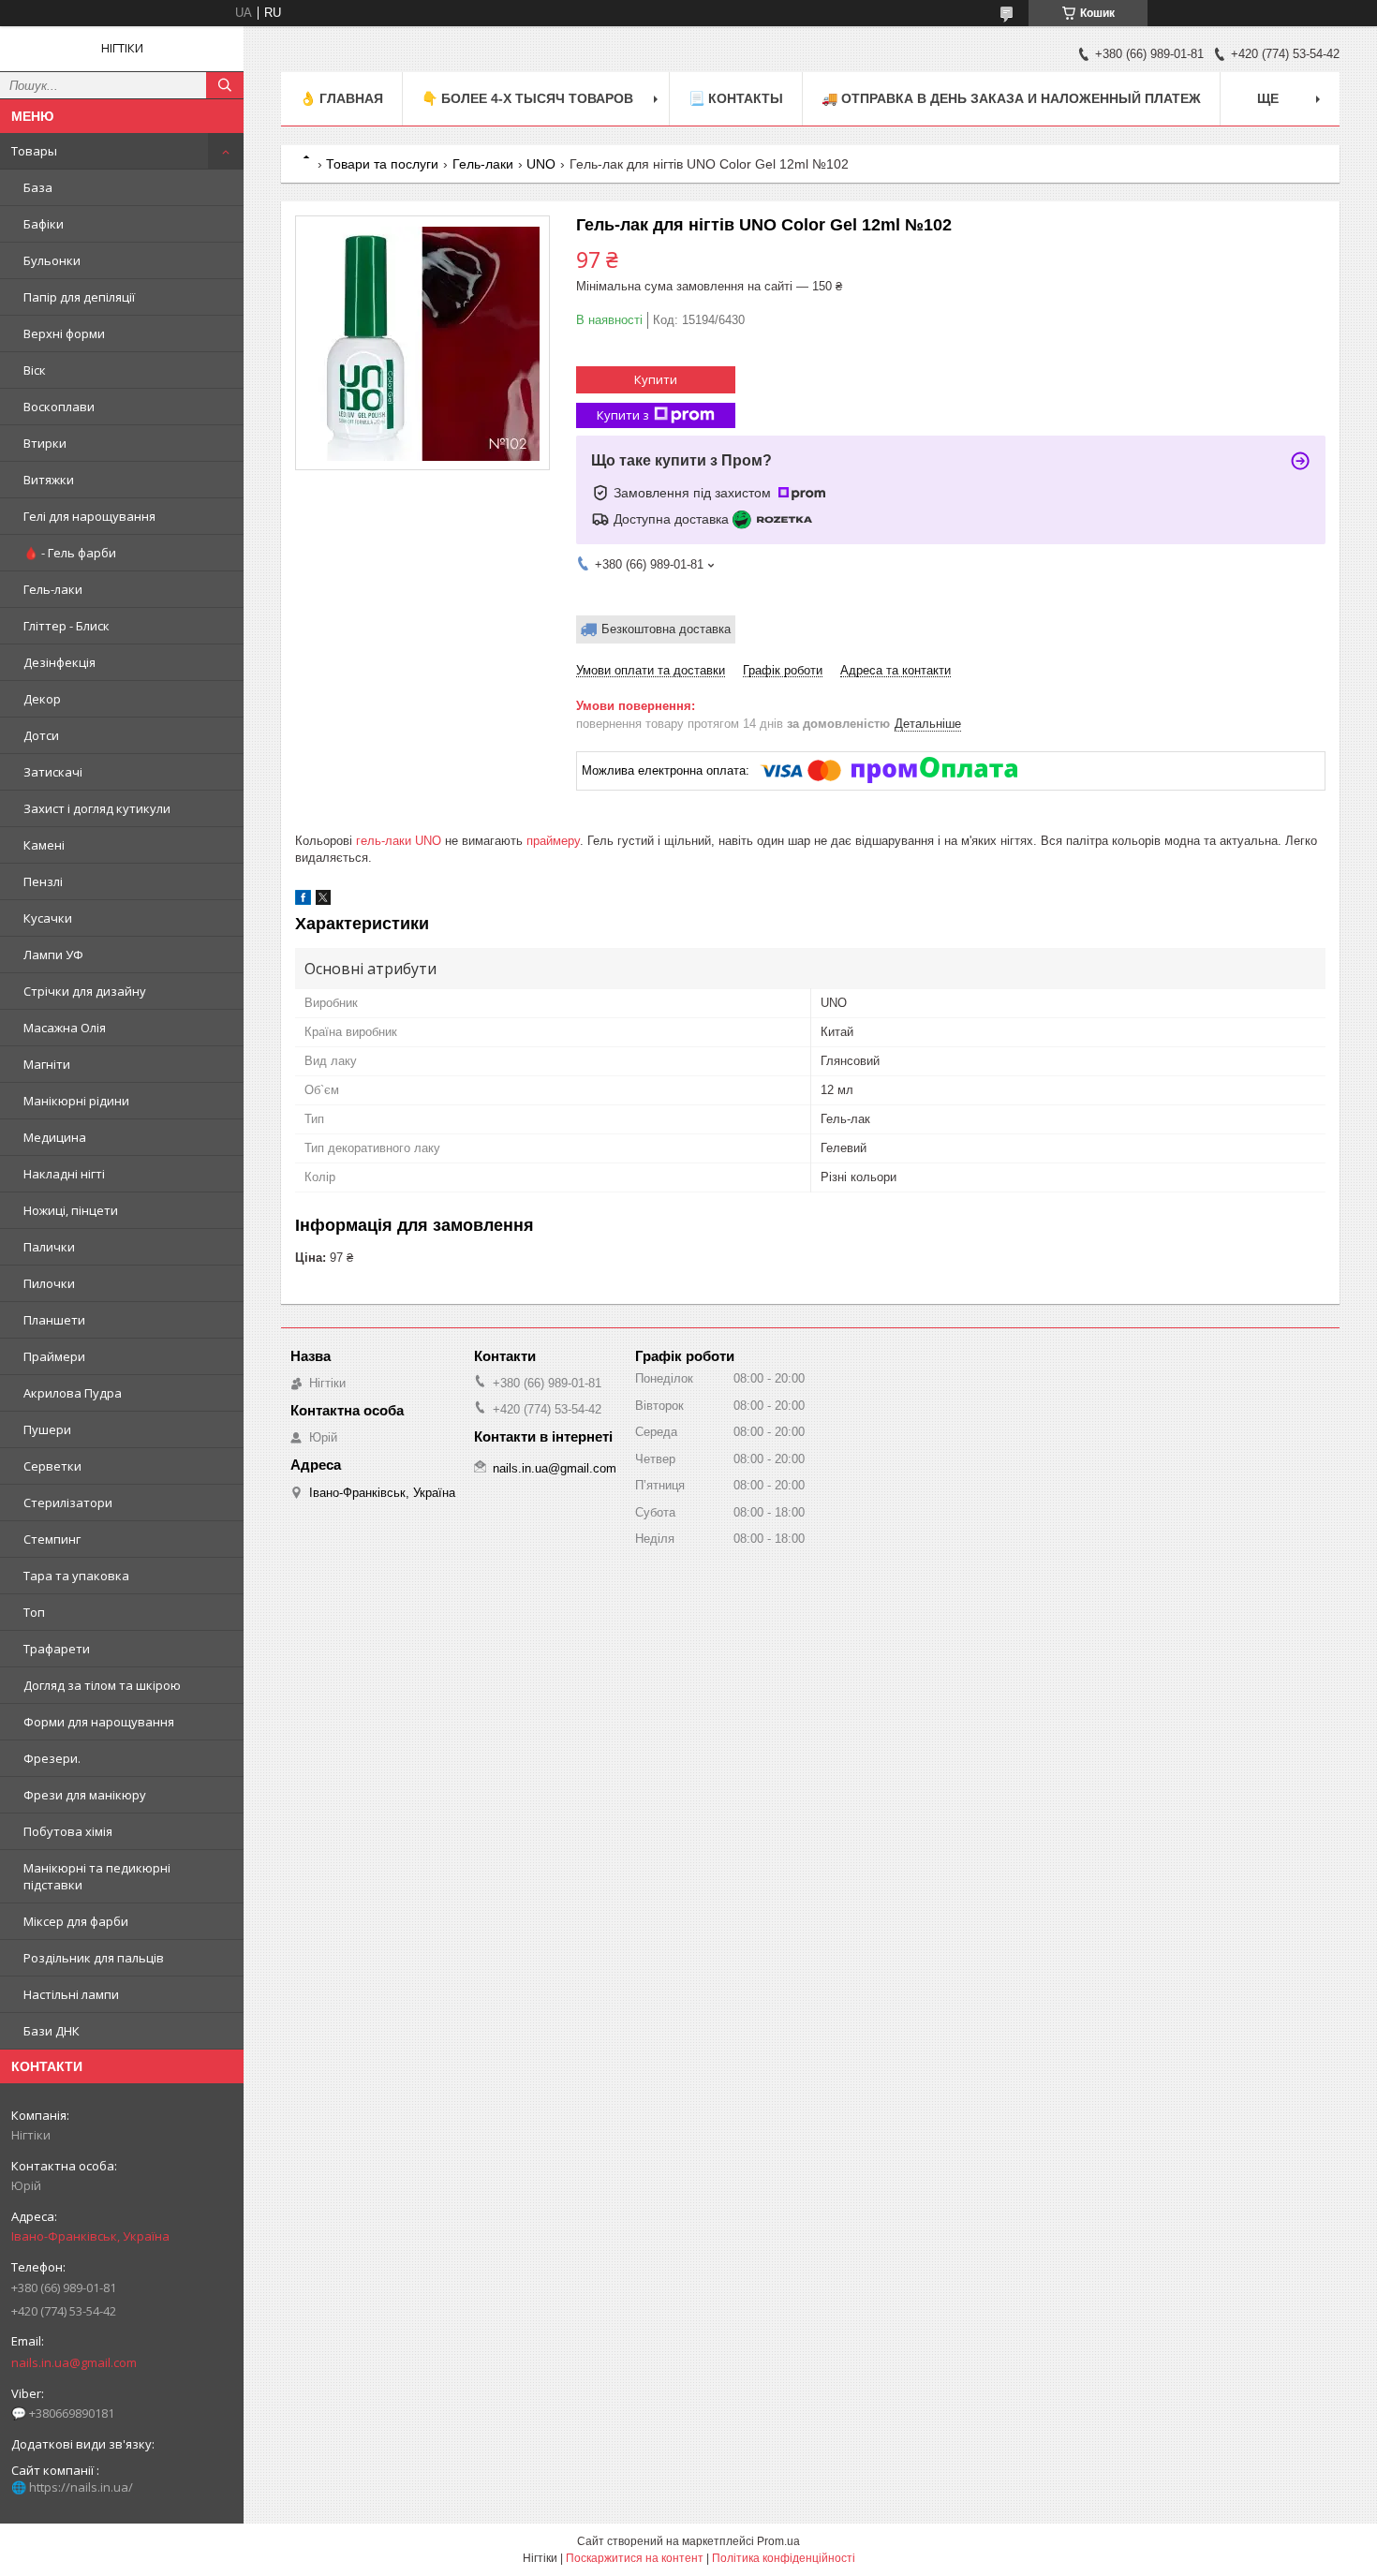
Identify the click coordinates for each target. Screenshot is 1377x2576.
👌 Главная (341, 98)
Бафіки (44, 224)
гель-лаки (384, 841)
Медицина (55, 1137)
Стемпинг (52, 1539)
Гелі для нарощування (89, 516)
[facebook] (303, 901)
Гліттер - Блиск (67, 626)
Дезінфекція (59, 662)
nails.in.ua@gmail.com (74, 2362)
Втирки (45, 443)
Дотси (41, 735)
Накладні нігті (64, 1174)
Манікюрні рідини (76, 1101)
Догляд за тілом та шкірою (102, 1685)
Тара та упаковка (76, 1576)
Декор (42, 699)
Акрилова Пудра (73, 1393)
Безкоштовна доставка (666, 629)
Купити (656, 379)
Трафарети (57, 1649)
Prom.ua (778, 2541)
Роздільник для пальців (94, 1958)
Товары (34, 151)
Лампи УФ (53, 955)
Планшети (54, 1320)
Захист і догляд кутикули (97, 808)
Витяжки (49, 480)
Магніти (47, 1064)
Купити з (623, 415)
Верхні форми (64, 333)
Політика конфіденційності (784, 2558)
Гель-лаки (53, 589)
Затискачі (53, 772)
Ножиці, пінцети (71, 1210)
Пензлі (43, 881)
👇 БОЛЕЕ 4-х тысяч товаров (527, 98)
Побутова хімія (68, 1831)
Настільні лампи (71, 1994)
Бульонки (52, 260)
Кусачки (48, 918)
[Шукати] (225, 85)
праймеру (553, 841)
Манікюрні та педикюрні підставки (97, 1876)
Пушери (47, 1429)
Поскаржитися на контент (635, 2558)
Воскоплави (59, 407)
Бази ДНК (52, 2031)
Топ (34, 1612)
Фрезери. (52, 1758)
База (38, 187)
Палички (49, 1247)
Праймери (54, 1356)
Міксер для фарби (76, 1921)
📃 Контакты (736, 98)
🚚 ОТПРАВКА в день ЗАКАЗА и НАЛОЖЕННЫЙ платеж (1011, 98)
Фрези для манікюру (85, 1795)
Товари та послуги (382, 164)
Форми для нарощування (99, 1722)
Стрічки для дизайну (85, 991)
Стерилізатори (68, 1503)
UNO (541, 164)
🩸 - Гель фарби (70, 553)
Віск (35, 370)
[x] (323, 901)
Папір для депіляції (79, 297)
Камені (44, 845)
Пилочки (49, 1283)
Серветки (52, 1466)
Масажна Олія (65, 1028)
